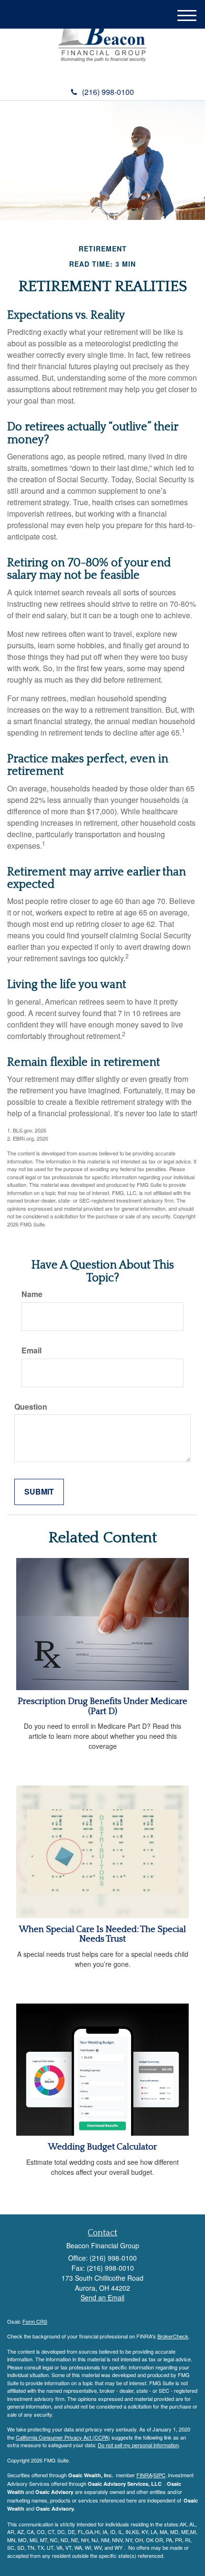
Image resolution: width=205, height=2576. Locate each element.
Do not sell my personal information (138, 2445)
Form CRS (35, 2321)
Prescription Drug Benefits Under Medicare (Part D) (102, 1706)
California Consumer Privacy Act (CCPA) (63, 2437)
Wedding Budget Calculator (102, 2147)
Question (31, 1407)
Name (32, 1294)
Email (31, 1350)
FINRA (144, 2475)
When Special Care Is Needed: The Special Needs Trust (102, 1934)
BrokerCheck (173, 2336)
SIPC (159, 2475)
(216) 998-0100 (108, 92)
